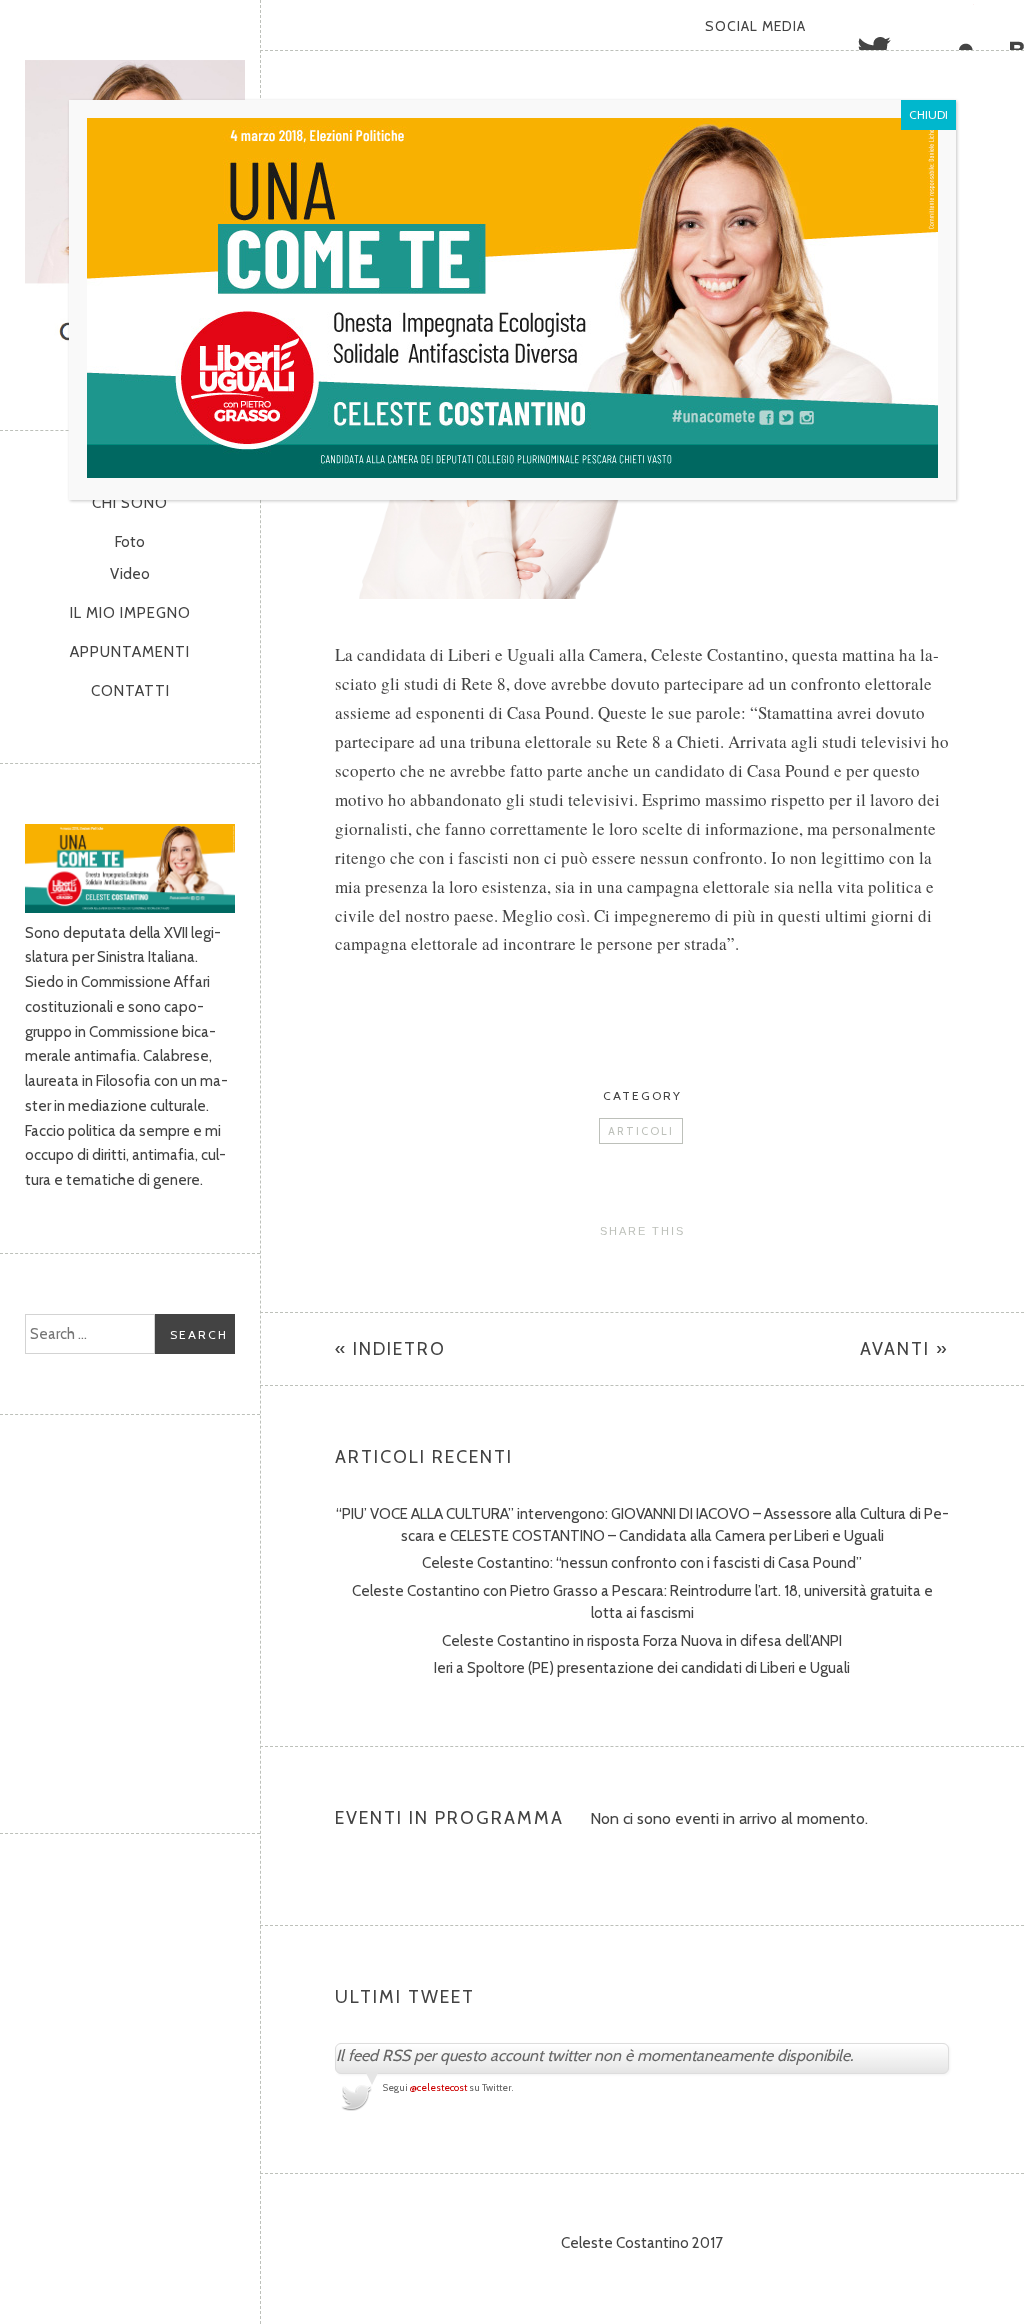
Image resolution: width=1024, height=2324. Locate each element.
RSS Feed (999, 25)
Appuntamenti (130, 652)
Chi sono (130, 503)
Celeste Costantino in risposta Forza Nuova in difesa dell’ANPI (642, 1641)
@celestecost (438, 2087)
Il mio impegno (130, 613)
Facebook (899, 25)
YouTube (949, 25)
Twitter (849, 25)
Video (130, 574)
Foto (130, 542)
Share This (642, 1231)
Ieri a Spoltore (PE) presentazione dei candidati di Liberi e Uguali (642, 1668)
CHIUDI (928, 114)
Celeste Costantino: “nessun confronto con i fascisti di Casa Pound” (642, 1563)
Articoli (641, 1131)
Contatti (130, 691)
